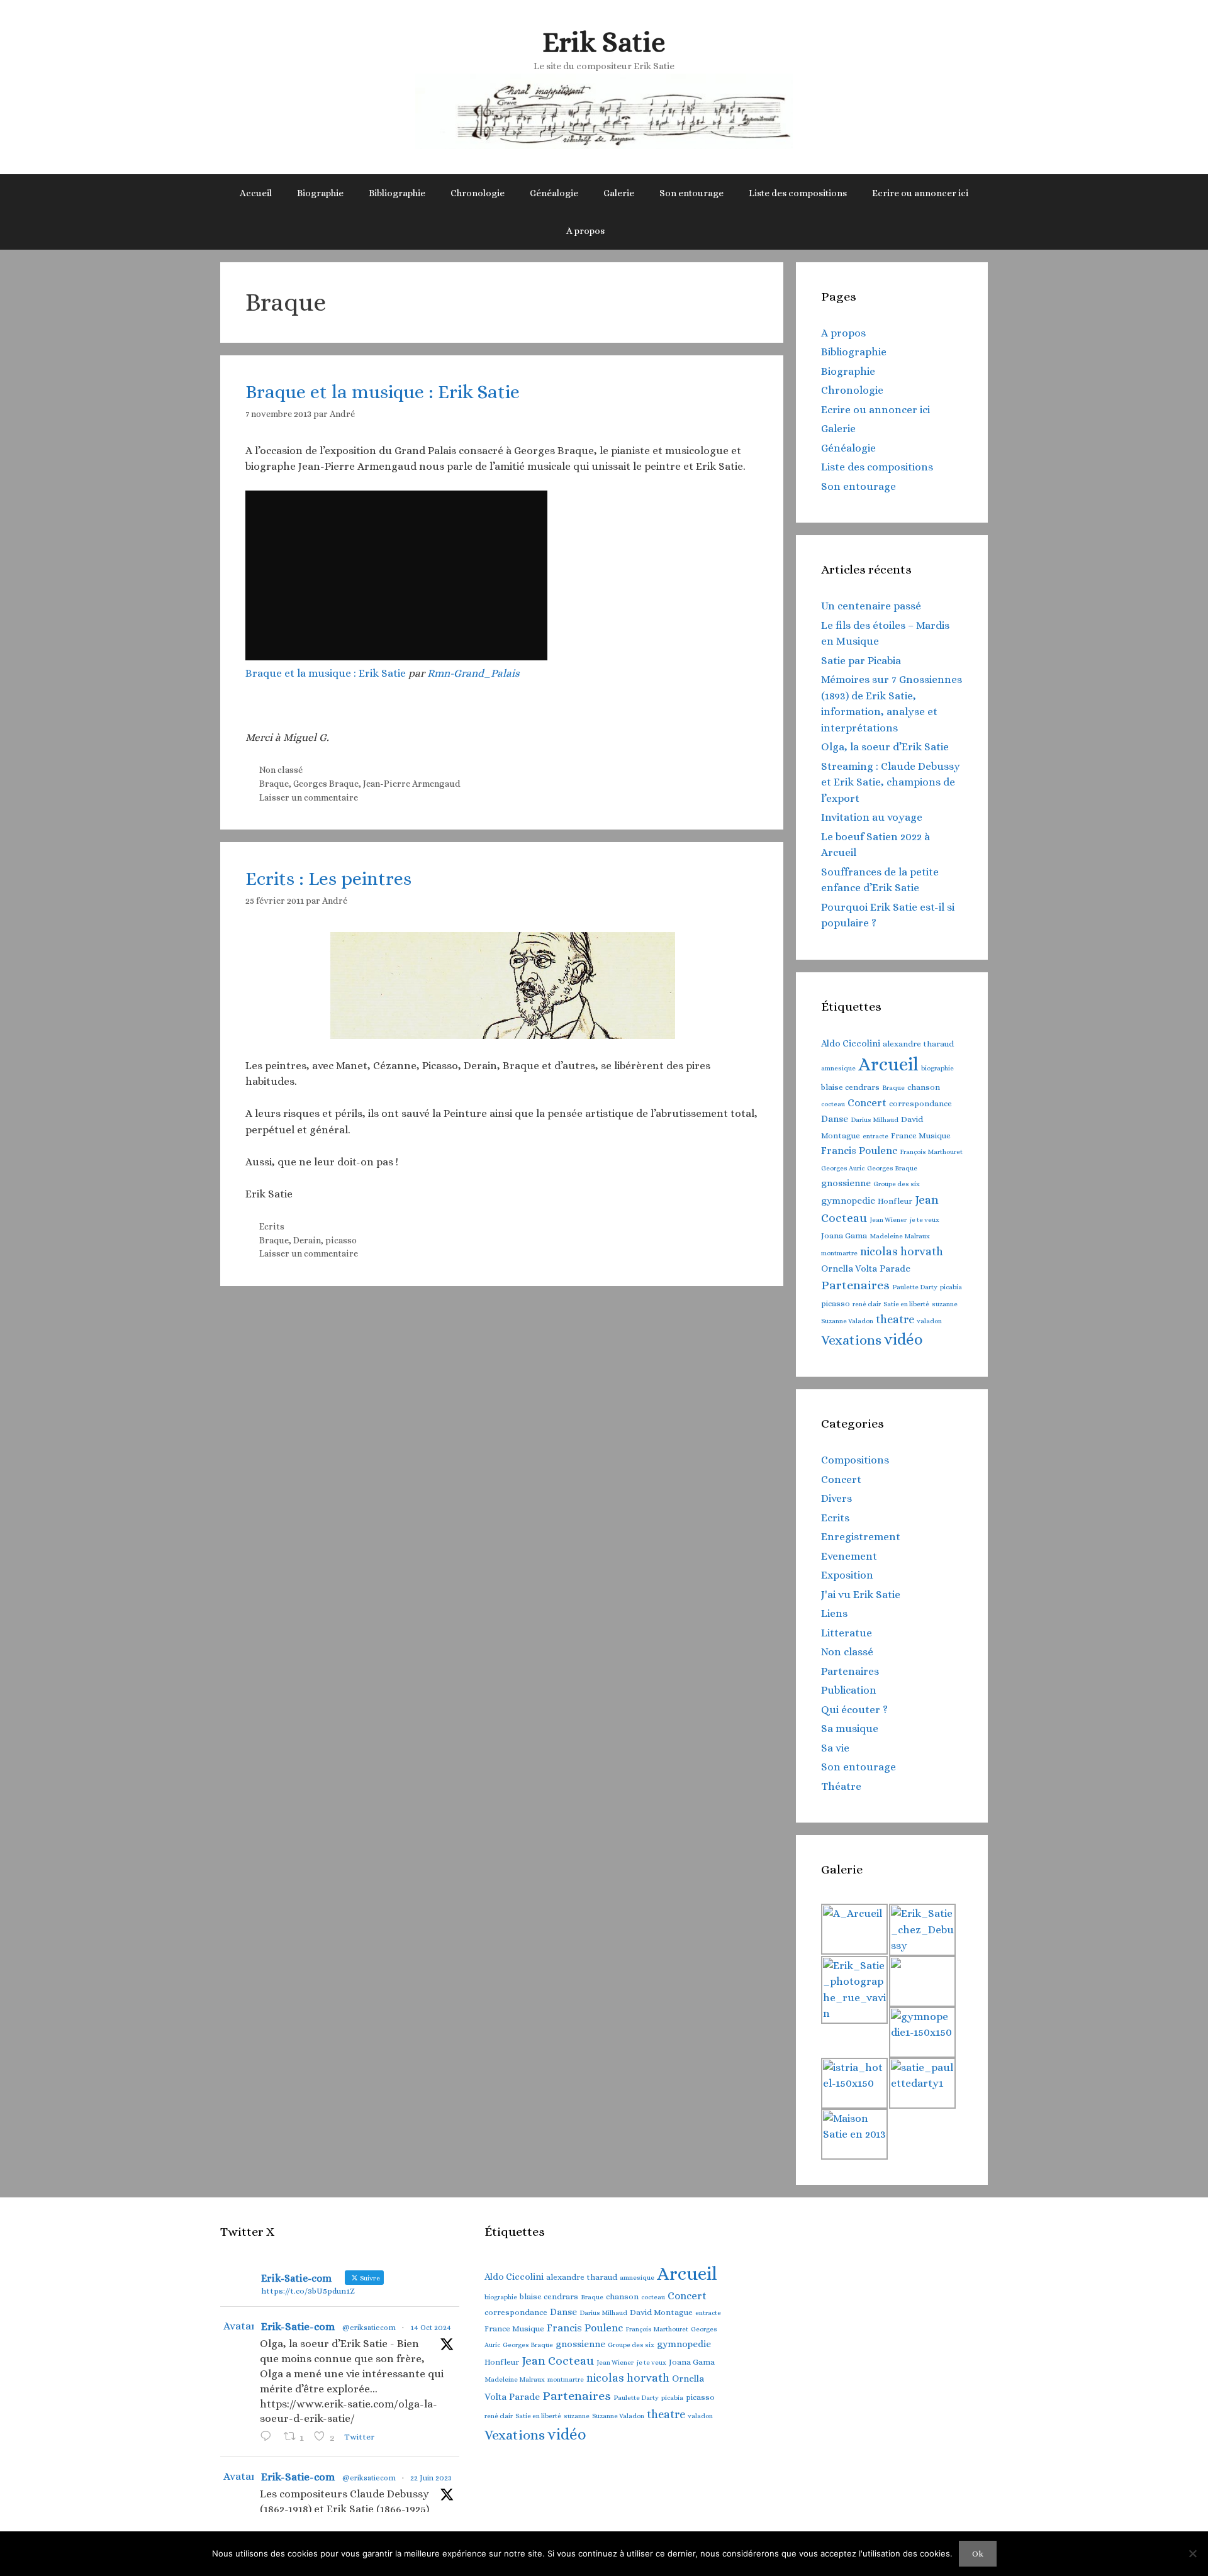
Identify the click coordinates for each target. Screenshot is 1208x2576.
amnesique (838, 1068)
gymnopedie (848, 1201)
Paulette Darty (915, 1287)
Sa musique (850, 1729)
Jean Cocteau (558, 2361)
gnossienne (846, 1183)
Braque (274, 784)
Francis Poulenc (859, 1151)
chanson (924, 1087)
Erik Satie (604, 42)
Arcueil (888, 1064)
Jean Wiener (888, 1219)
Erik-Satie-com (298, 2327)
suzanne (945, 1304)
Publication (849, 1690)
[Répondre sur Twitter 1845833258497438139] (269, 2438)
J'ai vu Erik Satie (861, 1595)
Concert (867, 1103)
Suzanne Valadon (847, 1321)
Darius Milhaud (875, 1119)
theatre (895, 1319)
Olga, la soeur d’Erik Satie (885, 747)
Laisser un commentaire (309, 797)
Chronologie (478, 193)
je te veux (924, 1219)
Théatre (841, 1786)
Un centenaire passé (871, 606)
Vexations (851, 1340)
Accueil (256, 193)
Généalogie (554, 193)
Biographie (320, 193)
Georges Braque (326, 784)
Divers (836, 1498)
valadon (929, 1321)
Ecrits (272, 1226)
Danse (835, 1119)
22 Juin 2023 (431, 2478)
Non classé (281, 770)
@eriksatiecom (369, 2328)
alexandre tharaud (918, 1044)
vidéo (903, 1340)
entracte (875, 1136)
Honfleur (895, 1201)
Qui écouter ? (854, 1710)
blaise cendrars (850, 1087)
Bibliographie (397, 193)
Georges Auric (843, 1168)
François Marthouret (931, 1152)
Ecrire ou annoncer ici (920, 193)
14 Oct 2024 (431, 2328)
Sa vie (835, 1748)
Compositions (855, 1460)
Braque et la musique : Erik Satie (383, 392)
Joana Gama (844, 1235)
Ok (978, 2554)
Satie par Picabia (861, 661)
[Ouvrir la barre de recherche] (636, 231)
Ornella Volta (849, 1269)
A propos (585, 231)
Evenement (849, 1556)
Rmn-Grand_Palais (473, 673)
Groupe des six (897, 1184)
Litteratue (847, 1633)
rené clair (867, 1304)
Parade (895, 1269)
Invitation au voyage (872, 817)
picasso (341, 1240)
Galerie (619, 193)
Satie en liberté (906, 1304)
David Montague (661, 2312)
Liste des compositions (798, 193)
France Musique (921, 1135)
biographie (937, 1068)
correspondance (920, 1103)
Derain (307, 1240)
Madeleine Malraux (900, 1236)
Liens (834, 1613)
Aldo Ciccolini (851, 1043)
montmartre (839, 1253)
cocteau (833, 1104)
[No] (1192, 2553)
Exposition (847, 1575)
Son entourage (691, 193)
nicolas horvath (902, 1252)
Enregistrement (861, 1537)
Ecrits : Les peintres (328, 879)
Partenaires (855, 1285)
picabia (951, 1287)
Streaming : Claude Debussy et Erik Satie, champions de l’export (891, 782)
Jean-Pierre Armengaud (412, 784)
